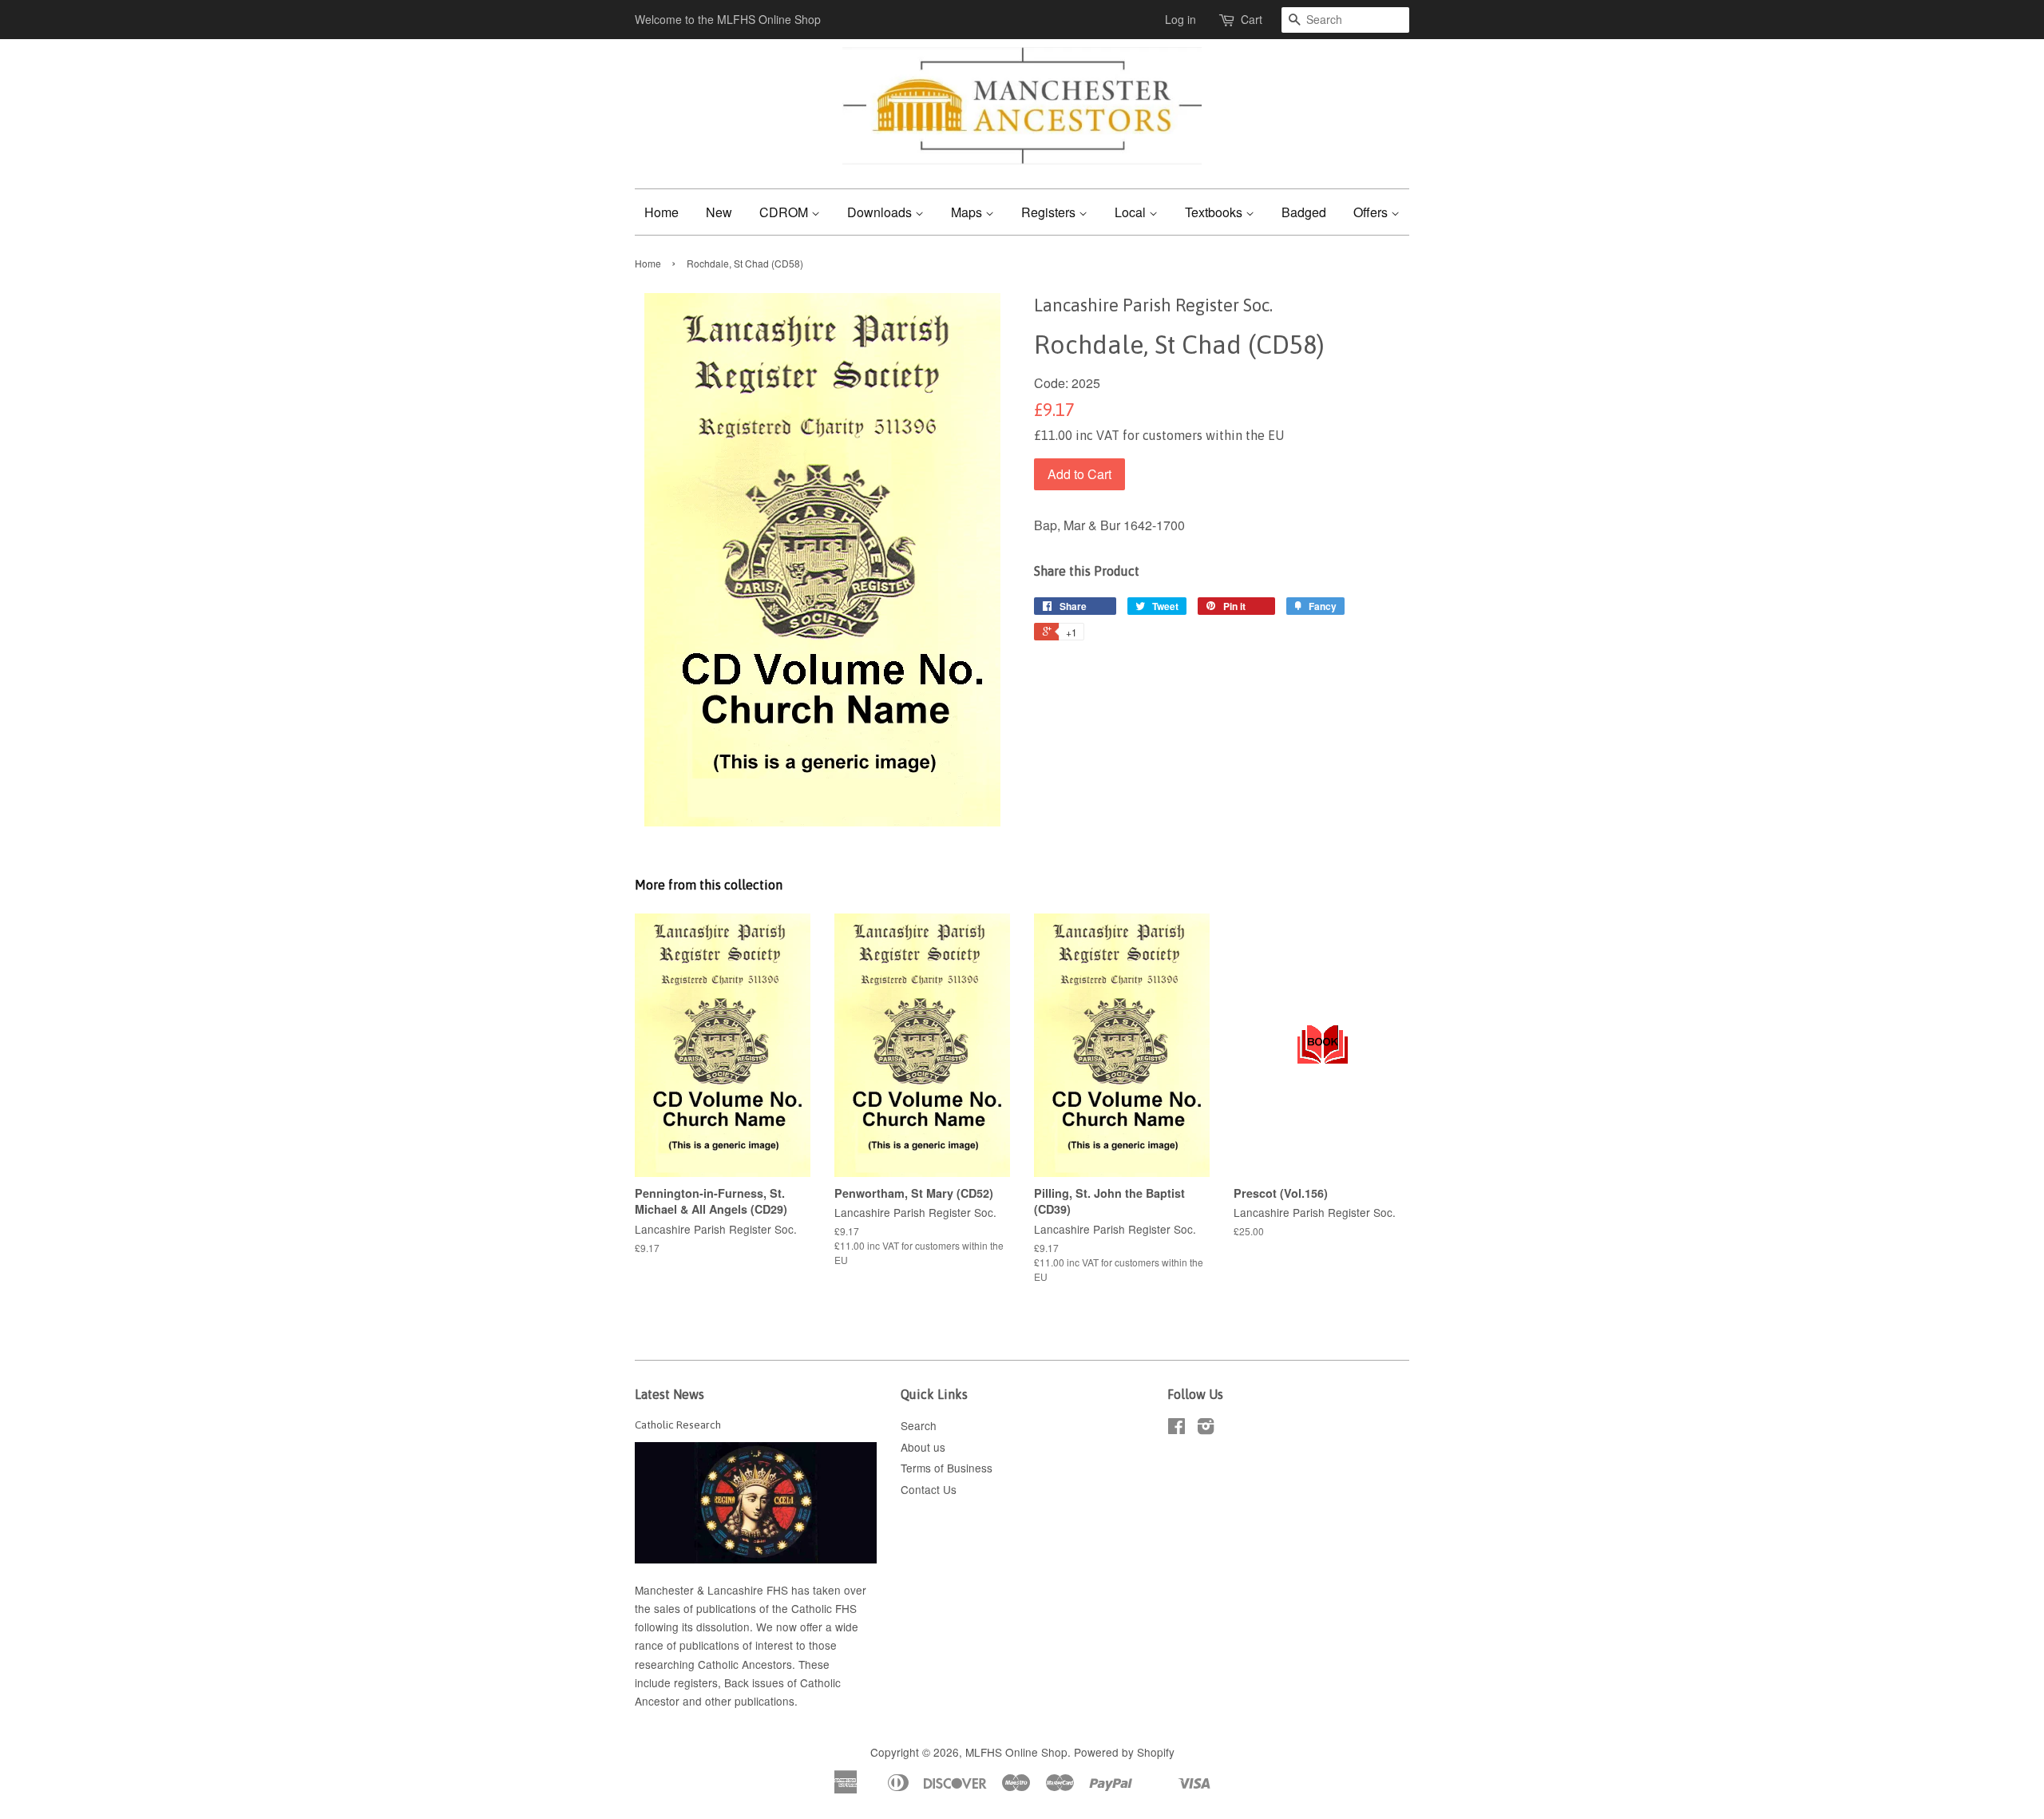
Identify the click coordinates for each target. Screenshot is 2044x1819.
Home (662, 212)
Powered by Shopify (1124, 1752)
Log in (1180, 19)
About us (923, 1447)
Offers (1372, 212)
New (719, 212)
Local (1132, 212)
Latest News (669, 1394)
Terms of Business (947, 1468)
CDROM (785, 212)
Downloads (881, 212)
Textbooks (1215, 212)
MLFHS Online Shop (1016, 1752)
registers (696, 1682)
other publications (750, 1701)
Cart (1252, 19)
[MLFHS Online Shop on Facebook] (1176, 1429)
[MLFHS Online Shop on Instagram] (1206, 1429)
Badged (1304, 212)
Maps (968, 212)
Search (919, 1425)
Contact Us (929, 1489)
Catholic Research (678, 1425)
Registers (1050, 212)
